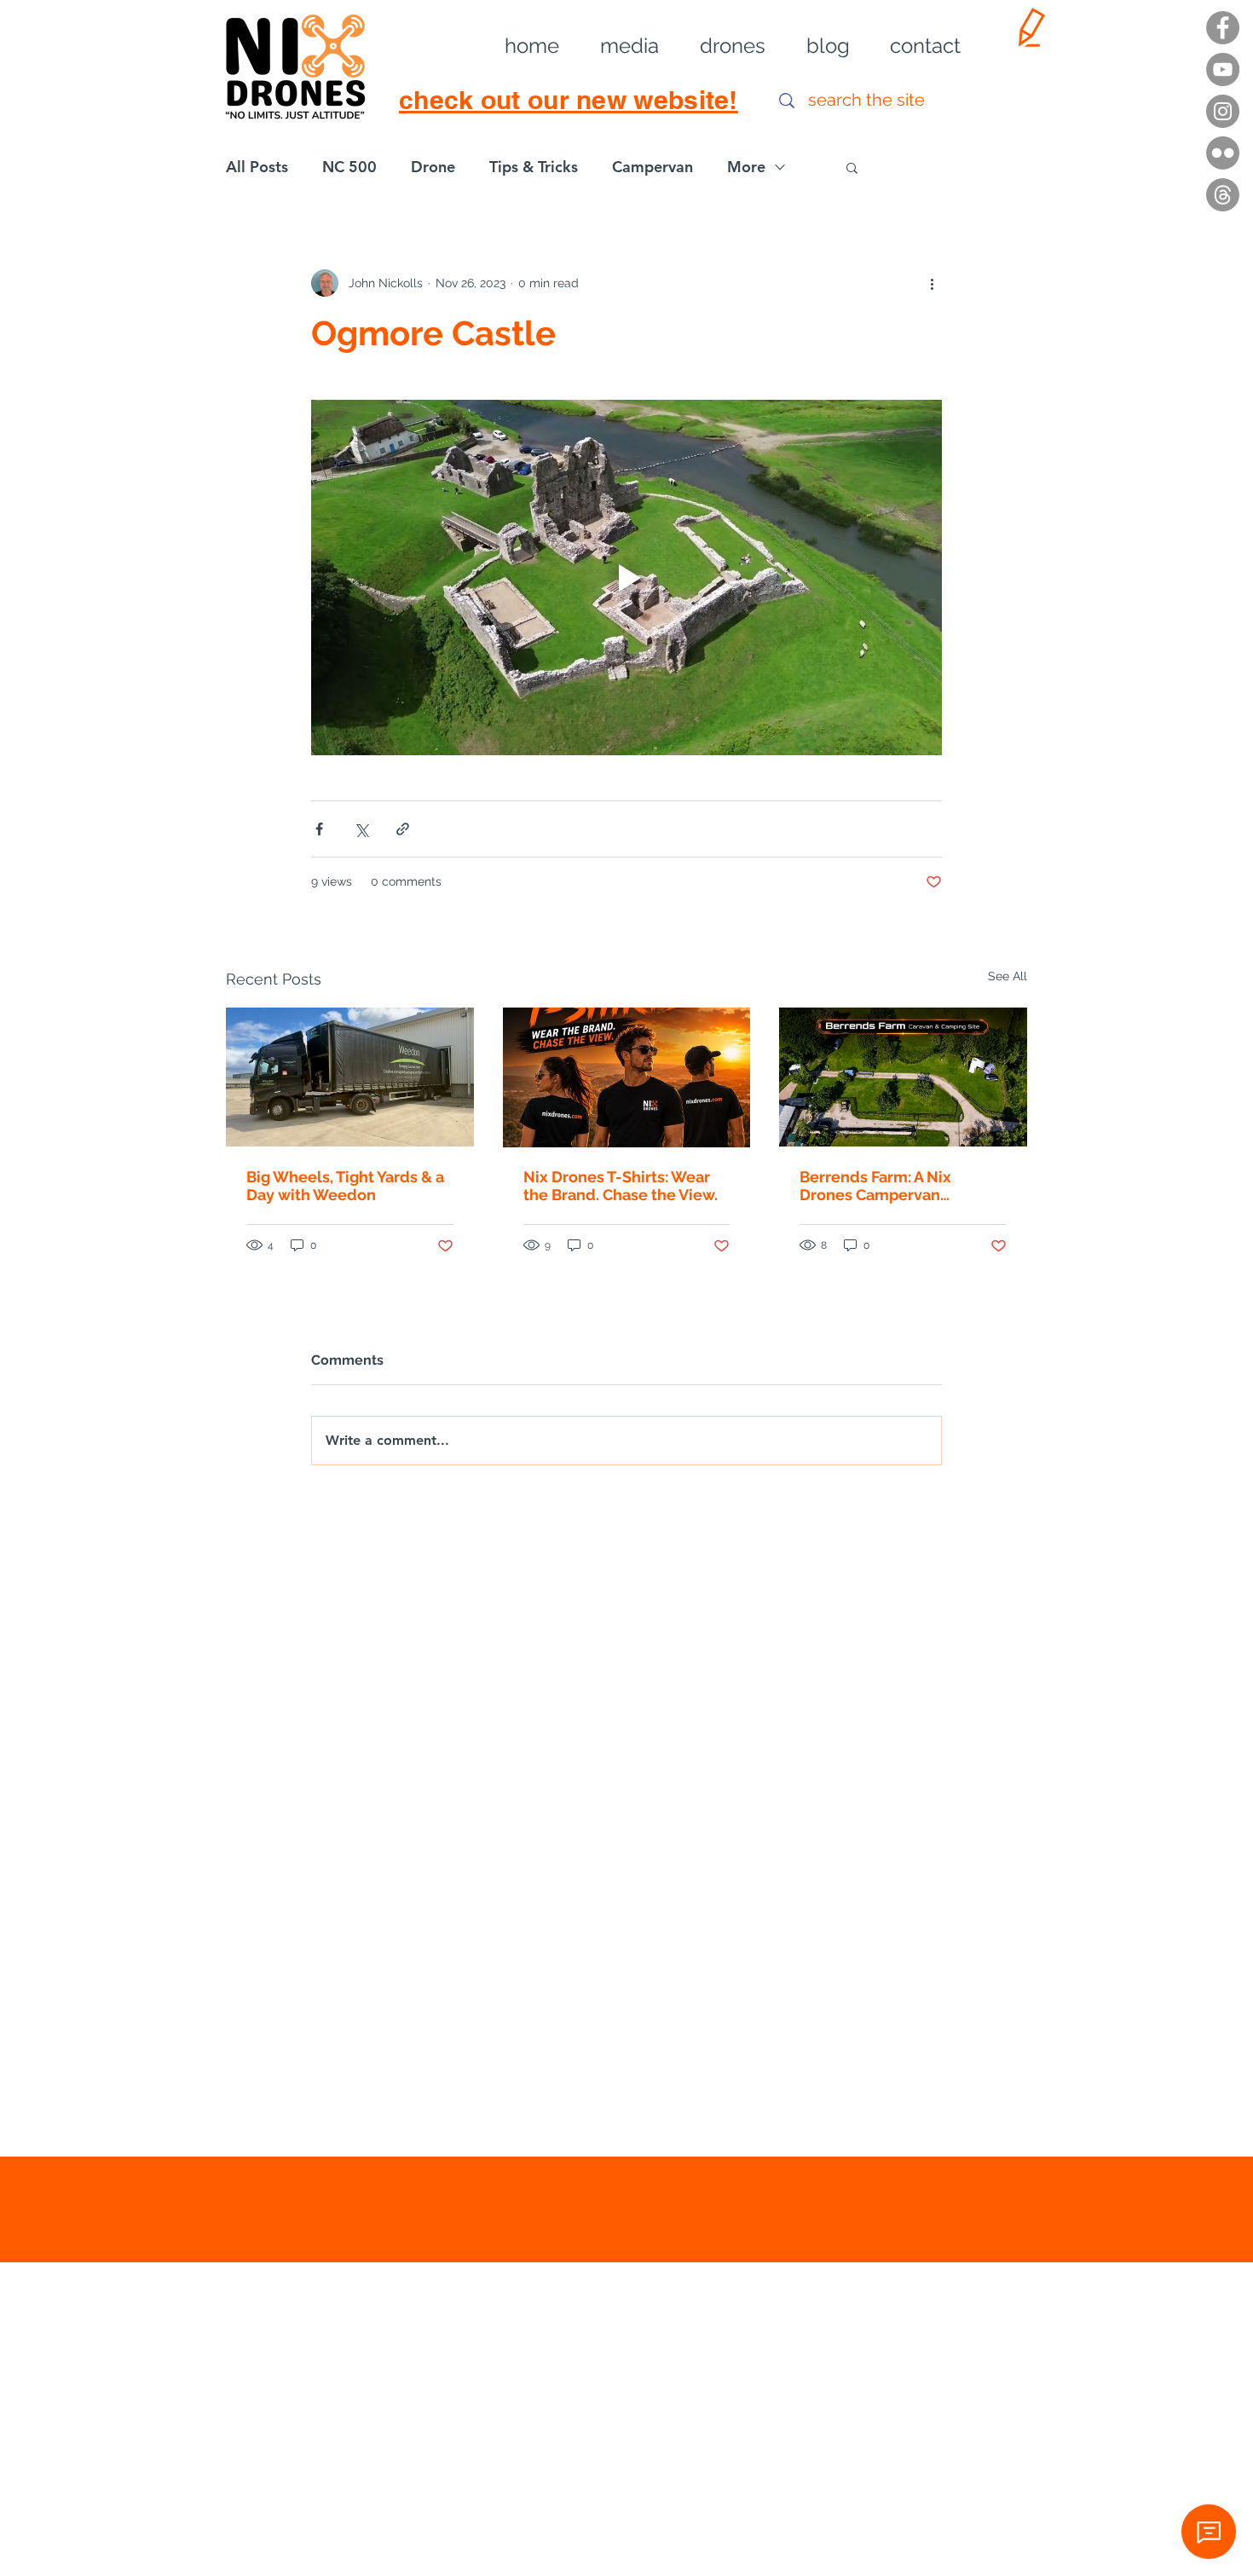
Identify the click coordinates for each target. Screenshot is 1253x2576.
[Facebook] (1223, 28)
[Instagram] (1223, 111)
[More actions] (932, 283)
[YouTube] (1223, 69)
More (746, 167)
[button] (618, 46)
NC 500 (349, 167)
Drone (433, 167)
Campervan (652, 167)
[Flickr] (1223, 153)
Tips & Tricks (534, 167)
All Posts (257, 167)
